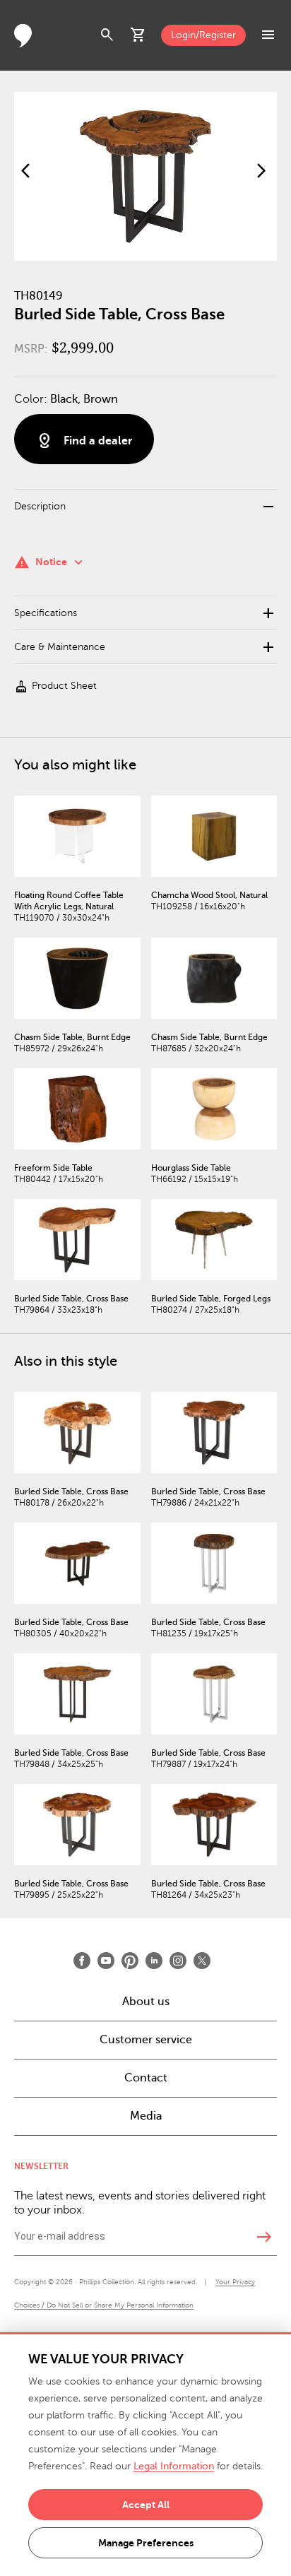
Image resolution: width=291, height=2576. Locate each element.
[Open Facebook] (82, 1961)
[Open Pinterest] (130, 1961)
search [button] (107, 35)
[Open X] (202, 1961)
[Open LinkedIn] (154, 1961)
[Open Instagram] (178, 1961)
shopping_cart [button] (138, 35)
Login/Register (203, 35)
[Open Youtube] (106, 1961)
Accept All (146, 2505)
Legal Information (174, 2466)
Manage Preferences (146, 2543)
